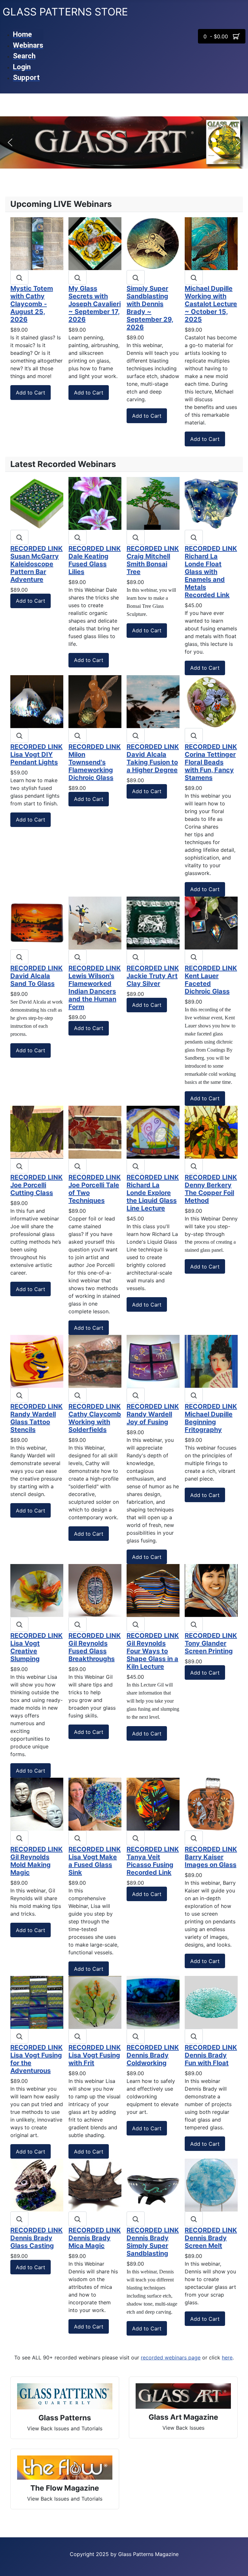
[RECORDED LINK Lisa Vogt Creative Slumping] (37, 1590)
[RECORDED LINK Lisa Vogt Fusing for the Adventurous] (37, 2002)
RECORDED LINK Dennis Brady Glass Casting (36, 2238)
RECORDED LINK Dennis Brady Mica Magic (95, 2238)
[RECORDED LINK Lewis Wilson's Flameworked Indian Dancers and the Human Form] (95, 922)
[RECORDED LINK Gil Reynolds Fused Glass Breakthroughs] (95, 1590)
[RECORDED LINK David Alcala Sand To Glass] (37, 922)
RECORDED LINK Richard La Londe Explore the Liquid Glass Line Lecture (153, 1193)
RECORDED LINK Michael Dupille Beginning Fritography (211, 1418)
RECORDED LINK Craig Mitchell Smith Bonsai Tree (153, 560)
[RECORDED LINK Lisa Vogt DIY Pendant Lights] (37, 701)
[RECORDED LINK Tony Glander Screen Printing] (211, 1590)
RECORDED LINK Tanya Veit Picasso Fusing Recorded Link (153, 1861)
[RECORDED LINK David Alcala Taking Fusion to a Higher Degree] (153, 701)
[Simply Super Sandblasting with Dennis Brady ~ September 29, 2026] (153, 243)
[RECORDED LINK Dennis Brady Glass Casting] (37, 2185)
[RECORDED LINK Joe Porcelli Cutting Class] (37, 1132)
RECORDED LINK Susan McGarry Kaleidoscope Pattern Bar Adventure (36, 564)
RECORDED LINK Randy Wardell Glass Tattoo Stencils (36, 1418)
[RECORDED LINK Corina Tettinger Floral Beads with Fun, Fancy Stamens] (211, 701)
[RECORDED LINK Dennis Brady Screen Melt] (211, 2185)
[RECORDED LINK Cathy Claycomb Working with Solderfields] (95, 1361)
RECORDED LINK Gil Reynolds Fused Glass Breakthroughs (95, 1647)
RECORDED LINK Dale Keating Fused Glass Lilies (95, 560)
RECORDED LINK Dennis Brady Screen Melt (211, 2238)
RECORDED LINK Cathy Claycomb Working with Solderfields (95, 1418)
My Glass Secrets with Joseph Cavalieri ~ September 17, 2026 (95, 304)
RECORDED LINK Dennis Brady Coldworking (153, 2055)
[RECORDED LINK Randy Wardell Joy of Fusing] (153, 1361)
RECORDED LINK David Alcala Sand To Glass (36, 976)
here (227, 2357)
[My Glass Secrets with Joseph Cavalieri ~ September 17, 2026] (95, 243)
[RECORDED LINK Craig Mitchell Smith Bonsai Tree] (153, 503)
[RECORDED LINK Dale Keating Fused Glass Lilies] (95, 503)
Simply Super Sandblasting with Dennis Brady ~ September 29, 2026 (150, 308)
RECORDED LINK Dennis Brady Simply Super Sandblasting (153, 2242)
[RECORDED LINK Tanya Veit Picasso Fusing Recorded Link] (153, 1803)
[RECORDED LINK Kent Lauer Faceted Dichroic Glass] (211, 922)
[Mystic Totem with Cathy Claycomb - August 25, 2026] (37, 243)
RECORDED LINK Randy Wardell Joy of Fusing (153, 1414)
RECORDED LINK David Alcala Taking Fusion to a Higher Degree (153, 758)
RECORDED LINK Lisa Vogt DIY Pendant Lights (36, 754)
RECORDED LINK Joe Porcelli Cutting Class (36, 1185)
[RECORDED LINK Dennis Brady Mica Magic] (95, 2185)
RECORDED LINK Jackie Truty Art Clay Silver (153, 976)
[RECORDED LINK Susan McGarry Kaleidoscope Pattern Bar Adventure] (37, 503)
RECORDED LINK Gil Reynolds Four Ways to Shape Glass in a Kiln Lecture (153, 1651)
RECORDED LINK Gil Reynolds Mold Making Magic (36, 1861)
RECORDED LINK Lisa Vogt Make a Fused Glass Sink (95, 1861)
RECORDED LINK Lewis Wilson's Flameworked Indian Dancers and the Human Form (95, 987)
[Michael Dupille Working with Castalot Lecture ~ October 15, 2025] (211, 243)
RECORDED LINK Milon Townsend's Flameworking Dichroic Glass (95, 762)
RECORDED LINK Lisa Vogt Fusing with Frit (95, 2055)
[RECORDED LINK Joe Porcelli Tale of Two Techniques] (95, 1132)
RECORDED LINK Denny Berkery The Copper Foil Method (211, 1189)
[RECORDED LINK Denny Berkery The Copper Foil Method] (211, 1132)
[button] (10, 142)
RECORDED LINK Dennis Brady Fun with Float (211, 2055)
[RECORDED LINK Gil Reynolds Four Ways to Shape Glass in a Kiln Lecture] (153, 1590)
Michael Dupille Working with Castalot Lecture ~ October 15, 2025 (211, 304)
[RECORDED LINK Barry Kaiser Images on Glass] (211, 1803)
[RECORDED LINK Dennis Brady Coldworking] (153, 2002)
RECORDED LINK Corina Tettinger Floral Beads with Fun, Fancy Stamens (211, 762)
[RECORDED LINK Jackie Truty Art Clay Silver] (153, 922)
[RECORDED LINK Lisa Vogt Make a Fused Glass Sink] (95, 1803)
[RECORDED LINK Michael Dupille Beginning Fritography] (211, 1361)
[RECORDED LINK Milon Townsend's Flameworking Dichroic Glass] (95, 701)
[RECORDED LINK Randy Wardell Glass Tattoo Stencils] (37, 1361)
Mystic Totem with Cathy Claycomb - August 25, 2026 (32, 304)
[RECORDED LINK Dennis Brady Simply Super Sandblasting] (153, 2185)
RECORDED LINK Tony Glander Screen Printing (211, 1643)
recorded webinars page (171, 2357)
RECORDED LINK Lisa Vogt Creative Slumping (36, 1647)
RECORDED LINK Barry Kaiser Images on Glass (211, 1857)
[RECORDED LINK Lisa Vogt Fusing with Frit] (95, 2002)
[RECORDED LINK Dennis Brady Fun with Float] (211, 2002)
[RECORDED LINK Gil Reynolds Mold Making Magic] (37, 1803)
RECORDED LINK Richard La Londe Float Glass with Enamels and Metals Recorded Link (211, 572)
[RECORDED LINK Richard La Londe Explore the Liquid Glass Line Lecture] (153, 1132)
